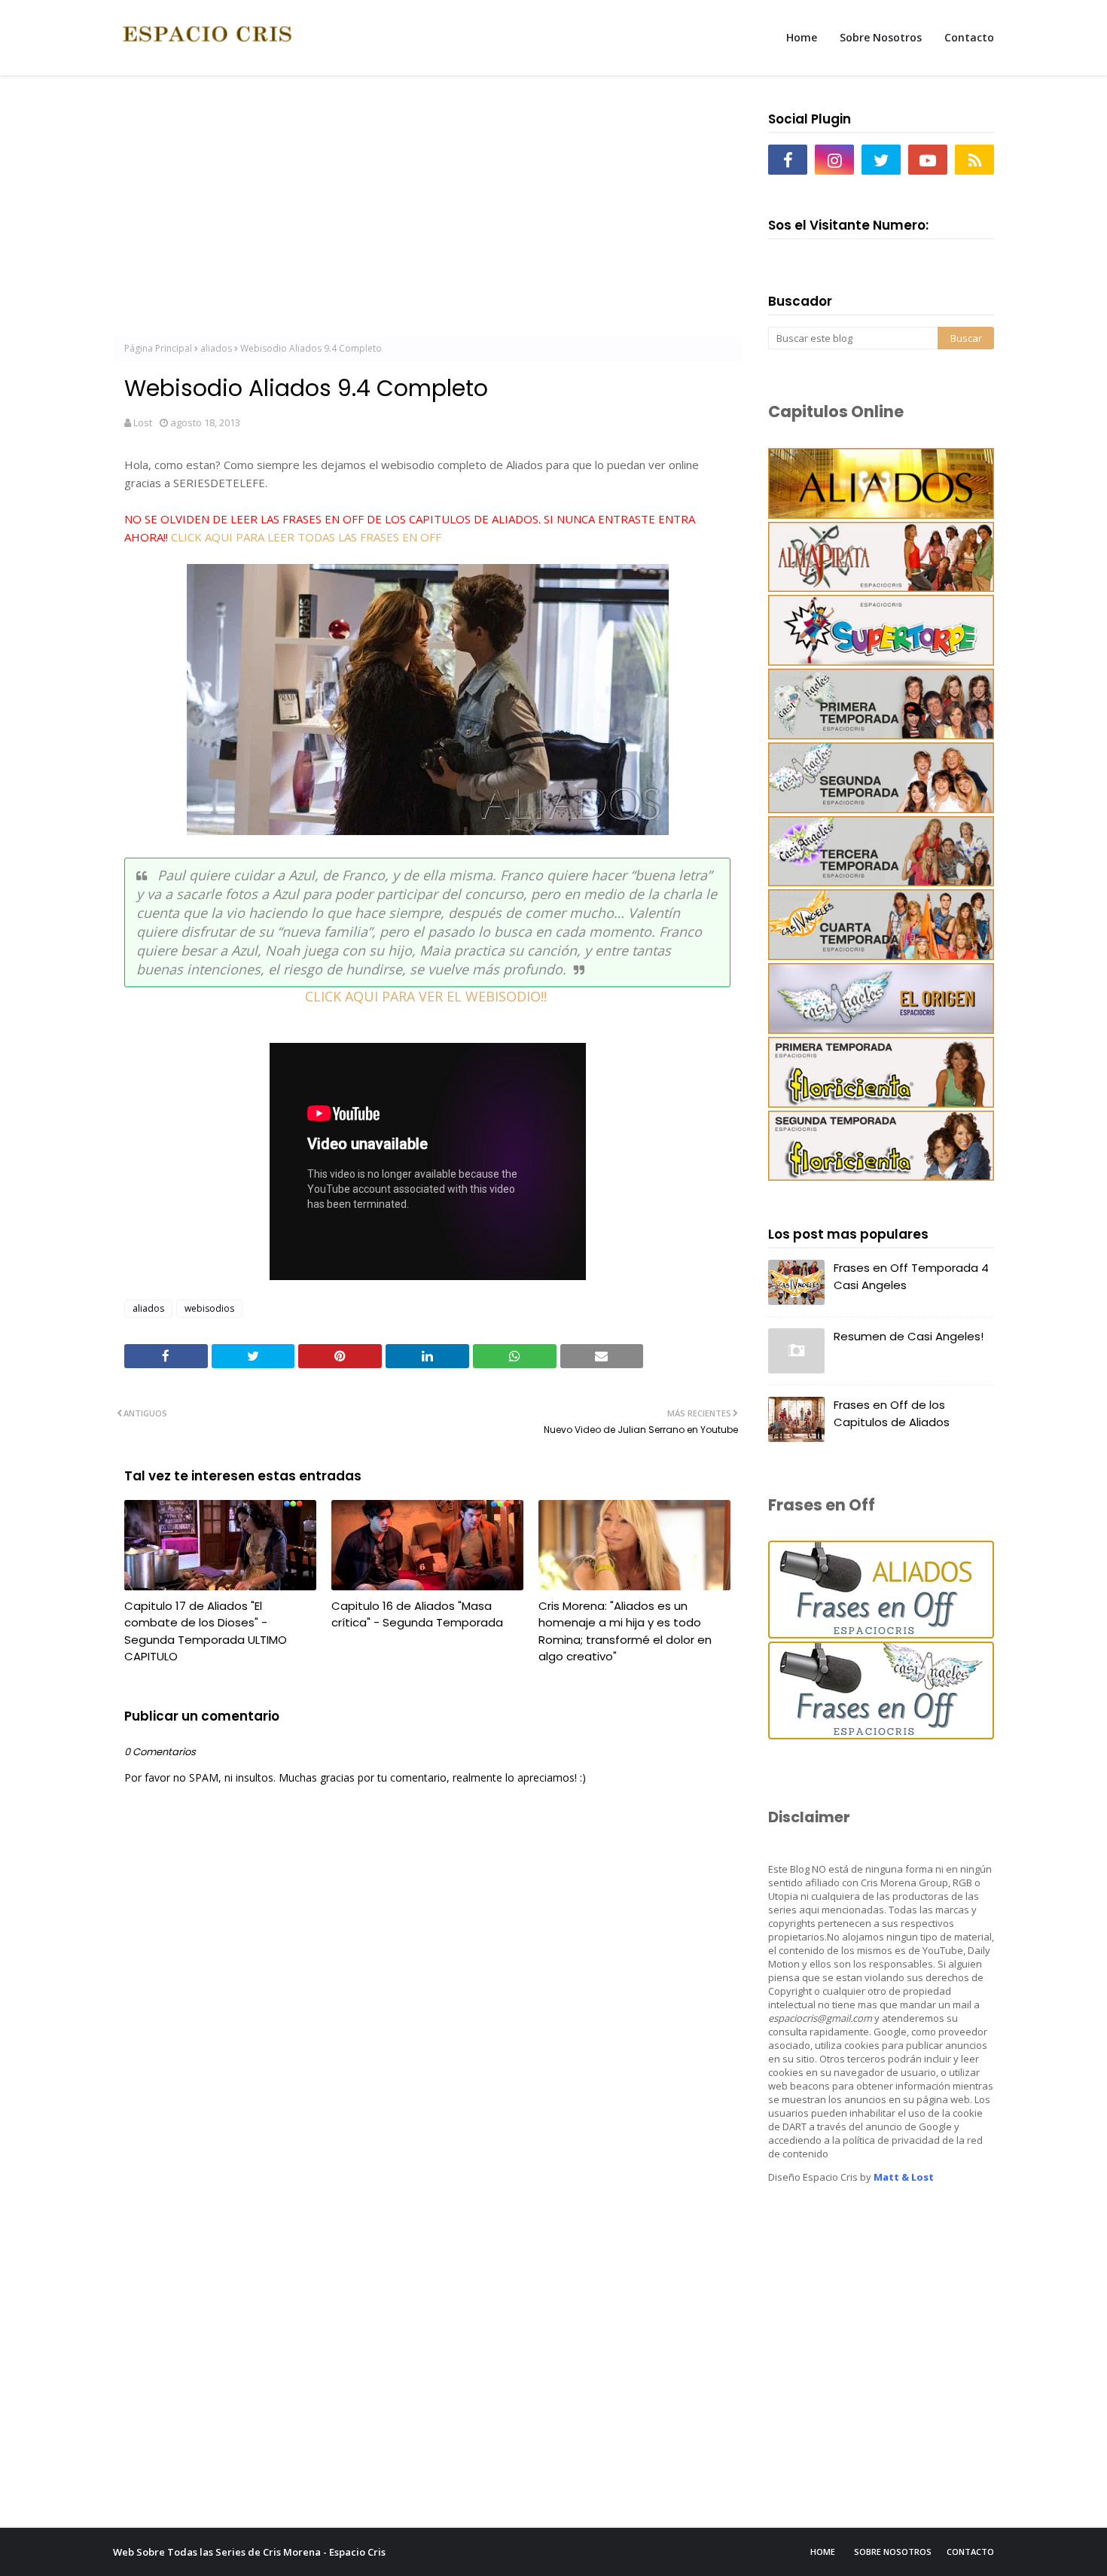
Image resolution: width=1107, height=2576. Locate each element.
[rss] (974, 160)
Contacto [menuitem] (969, 37)
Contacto (970, 2552)
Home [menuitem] (802, 37)
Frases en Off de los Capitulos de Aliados (892, 1413)
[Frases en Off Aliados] (881, 1634)
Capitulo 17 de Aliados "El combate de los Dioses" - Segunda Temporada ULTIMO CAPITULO (206, 1631)
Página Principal (158, 348)
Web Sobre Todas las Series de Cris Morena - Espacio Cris (249, 2552)
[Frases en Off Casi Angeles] (881, 1735)
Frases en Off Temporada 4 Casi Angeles (911, 1276)
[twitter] (881, 160)
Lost (143, 422)
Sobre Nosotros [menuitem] (881, 37)
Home (823, 2552)
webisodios (209, 1308)
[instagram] (834, 160)
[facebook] (788, 160)
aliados (216, 348)
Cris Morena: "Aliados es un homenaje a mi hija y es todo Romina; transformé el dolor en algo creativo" (625, 1631)
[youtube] (928, 160)
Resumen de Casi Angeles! (909, 1336)
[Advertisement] (427, 212)
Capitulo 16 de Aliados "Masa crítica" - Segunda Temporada (417, 1614)
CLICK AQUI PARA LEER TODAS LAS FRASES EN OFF (306, 537)
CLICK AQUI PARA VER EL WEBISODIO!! (428, 996)
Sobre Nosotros (893, 2552)
